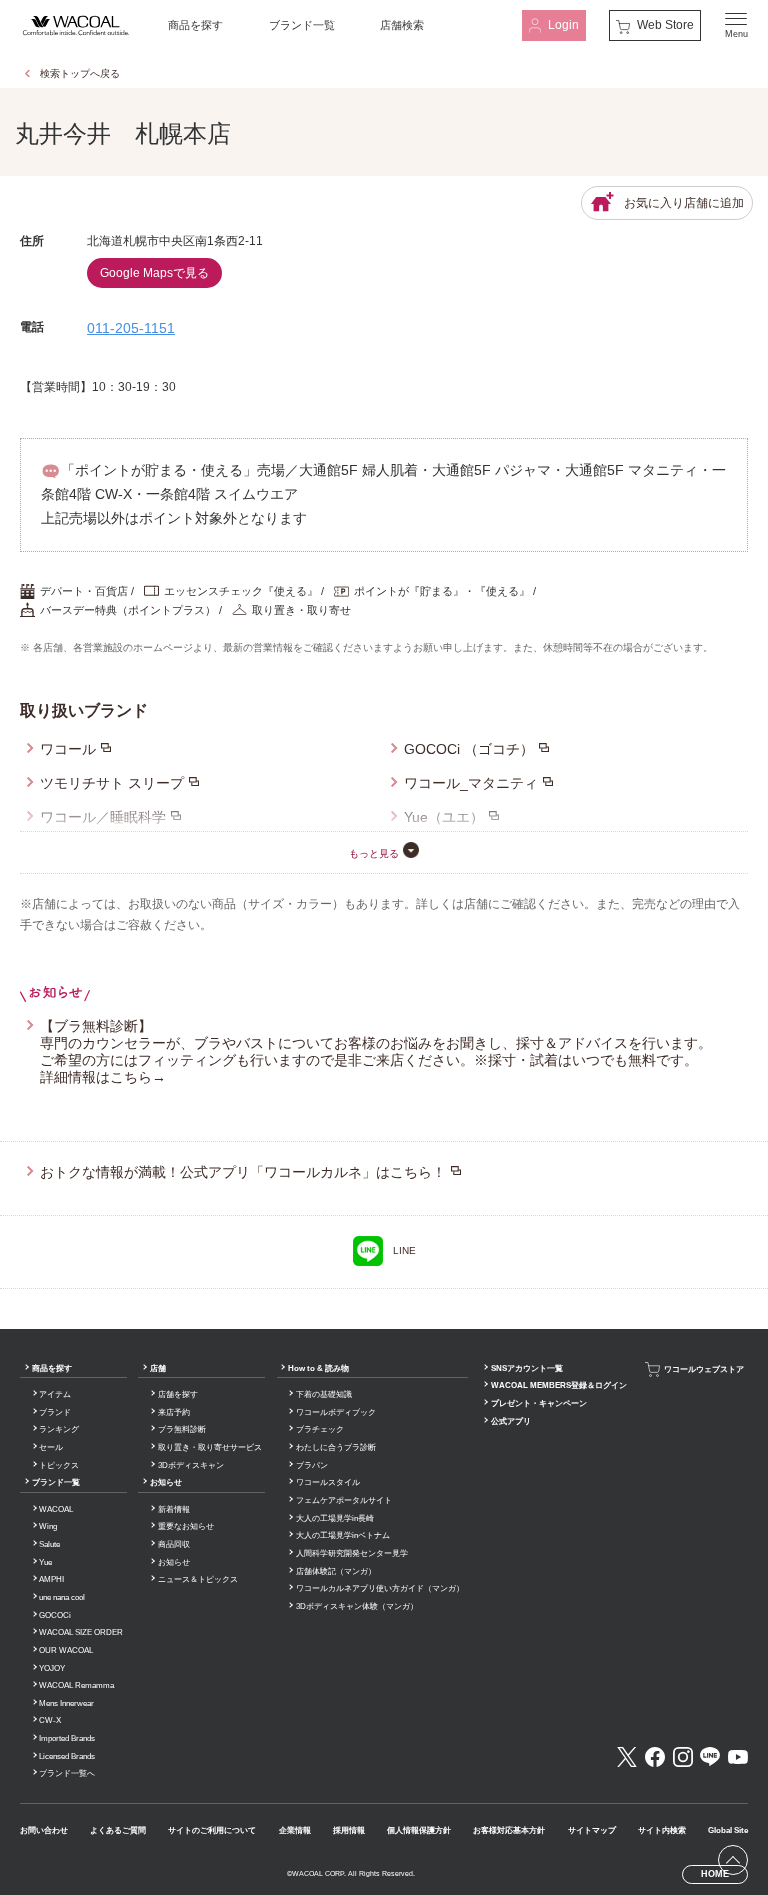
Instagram (683, 1757)
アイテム (55, 1394)
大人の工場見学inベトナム (343, 1535)
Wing (48, 1526)
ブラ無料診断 (182, 1429)
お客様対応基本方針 (509, 1830)
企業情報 (295, 1830)
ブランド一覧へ (67, 1773)
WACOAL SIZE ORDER (81, 1632)
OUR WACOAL (66, 1650)
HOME (715, 1874)
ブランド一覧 (302, 25)
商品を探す (195, 25)
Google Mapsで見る (154, 273)
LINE (404, 1250)
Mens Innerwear (66, 1703)
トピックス (59, 1465)
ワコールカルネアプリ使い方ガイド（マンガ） (380, 1588)
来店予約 (174, 1412)
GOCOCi (55, 1615)
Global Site (728, 1830)
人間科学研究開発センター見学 (352, 1553)
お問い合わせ (44, 1830)
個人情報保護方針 (419, 1830)
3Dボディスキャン (191, 1465)
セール (51, 1447)
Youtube (738, 1757)
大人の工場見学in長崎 (335, 1518)
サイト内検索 (662, 1830)
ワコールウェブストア (704, 1368)
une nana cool (62, 1597)
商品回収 (174, 1544)
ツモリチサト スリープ (112, 783)
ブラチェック (320, 1429)
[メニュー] (736, 25)
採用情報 (349, 1830)
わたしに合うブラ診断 (336, 1447)
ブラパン (312, 1465)
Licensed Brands (67, 1756)
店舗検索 (402, 25)
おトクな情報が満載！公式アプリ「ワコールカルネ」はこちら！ (243, 1172)
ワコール (68, 749)
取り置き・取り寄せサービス (210, 1447)
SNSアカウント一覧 (527, 1368)
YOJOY (52, 1668)
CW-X (50, 1720)
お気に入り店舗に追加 (684, 203)
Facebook (655, 1757)
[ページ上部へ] (733, 1860)
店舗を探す (178, 1394)
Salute (49, 1544)
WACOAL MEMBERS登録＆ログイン (559, 1385)
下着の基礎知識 (324, 1394)
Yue (45, 1562)
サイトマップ (592, 1830)
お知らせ (166, 1482)
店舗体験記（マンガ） (336, 1571)
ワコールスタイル (328, 1482)
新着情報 (174, 1509)
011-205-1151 (131, 328)
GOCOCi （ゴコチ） (469, 749)
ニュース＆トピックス (198, 1579)
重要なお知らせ (186, 1526)
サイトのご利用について (212, 1830)
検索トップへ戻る (80, 73)
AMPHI (51, 1579)
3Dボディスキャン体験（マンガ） (357, 1606)
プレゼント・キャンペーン (539, 1403)
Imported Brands (67, 1738)
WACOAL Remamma (76, 1685)
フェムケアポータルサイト (344, 1500)
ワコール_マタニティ (471, 783)
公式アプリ (511, 1421)
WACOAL (56, 1509)
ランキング (59, 1429)
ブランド (55, 1412)
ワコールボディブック (336, 1412)
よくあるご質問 (118, 1830)
